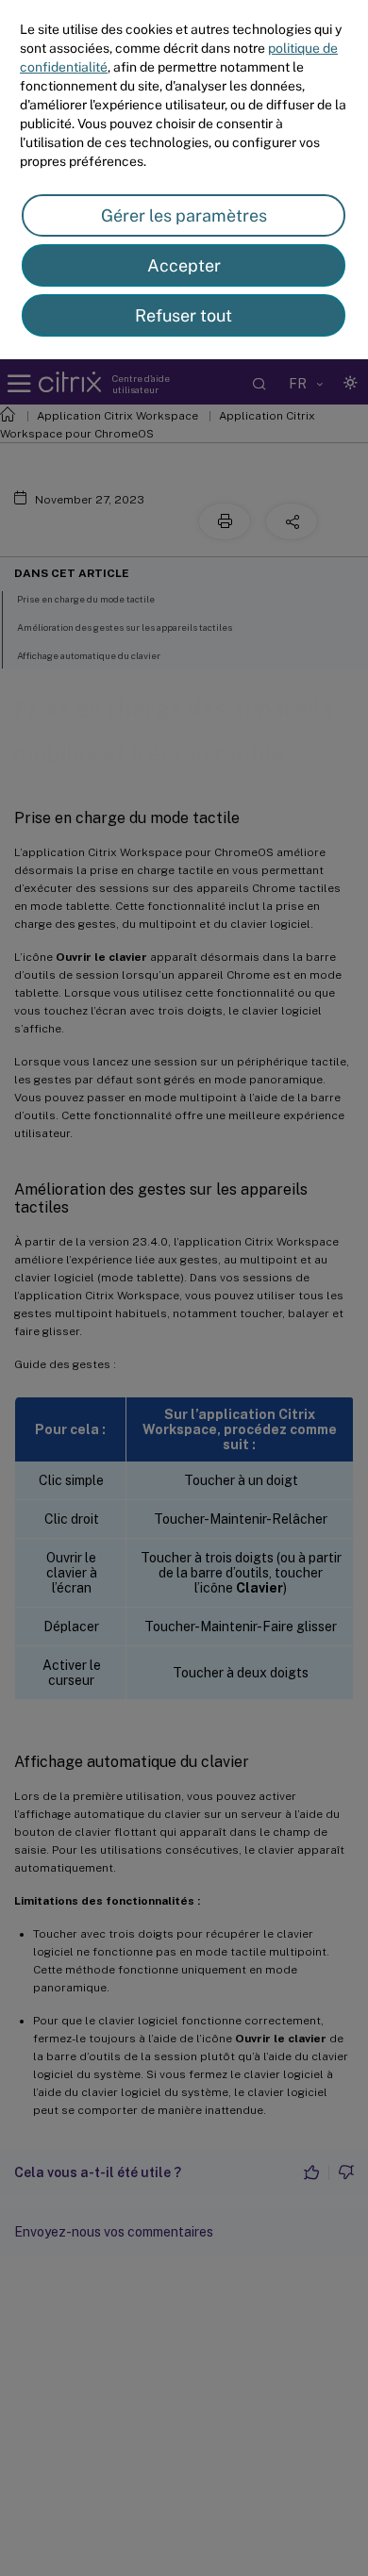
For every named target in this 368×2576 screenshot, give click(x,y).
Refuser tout (184, 315)
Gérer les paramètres (184, 215)
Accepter (184, 265)
